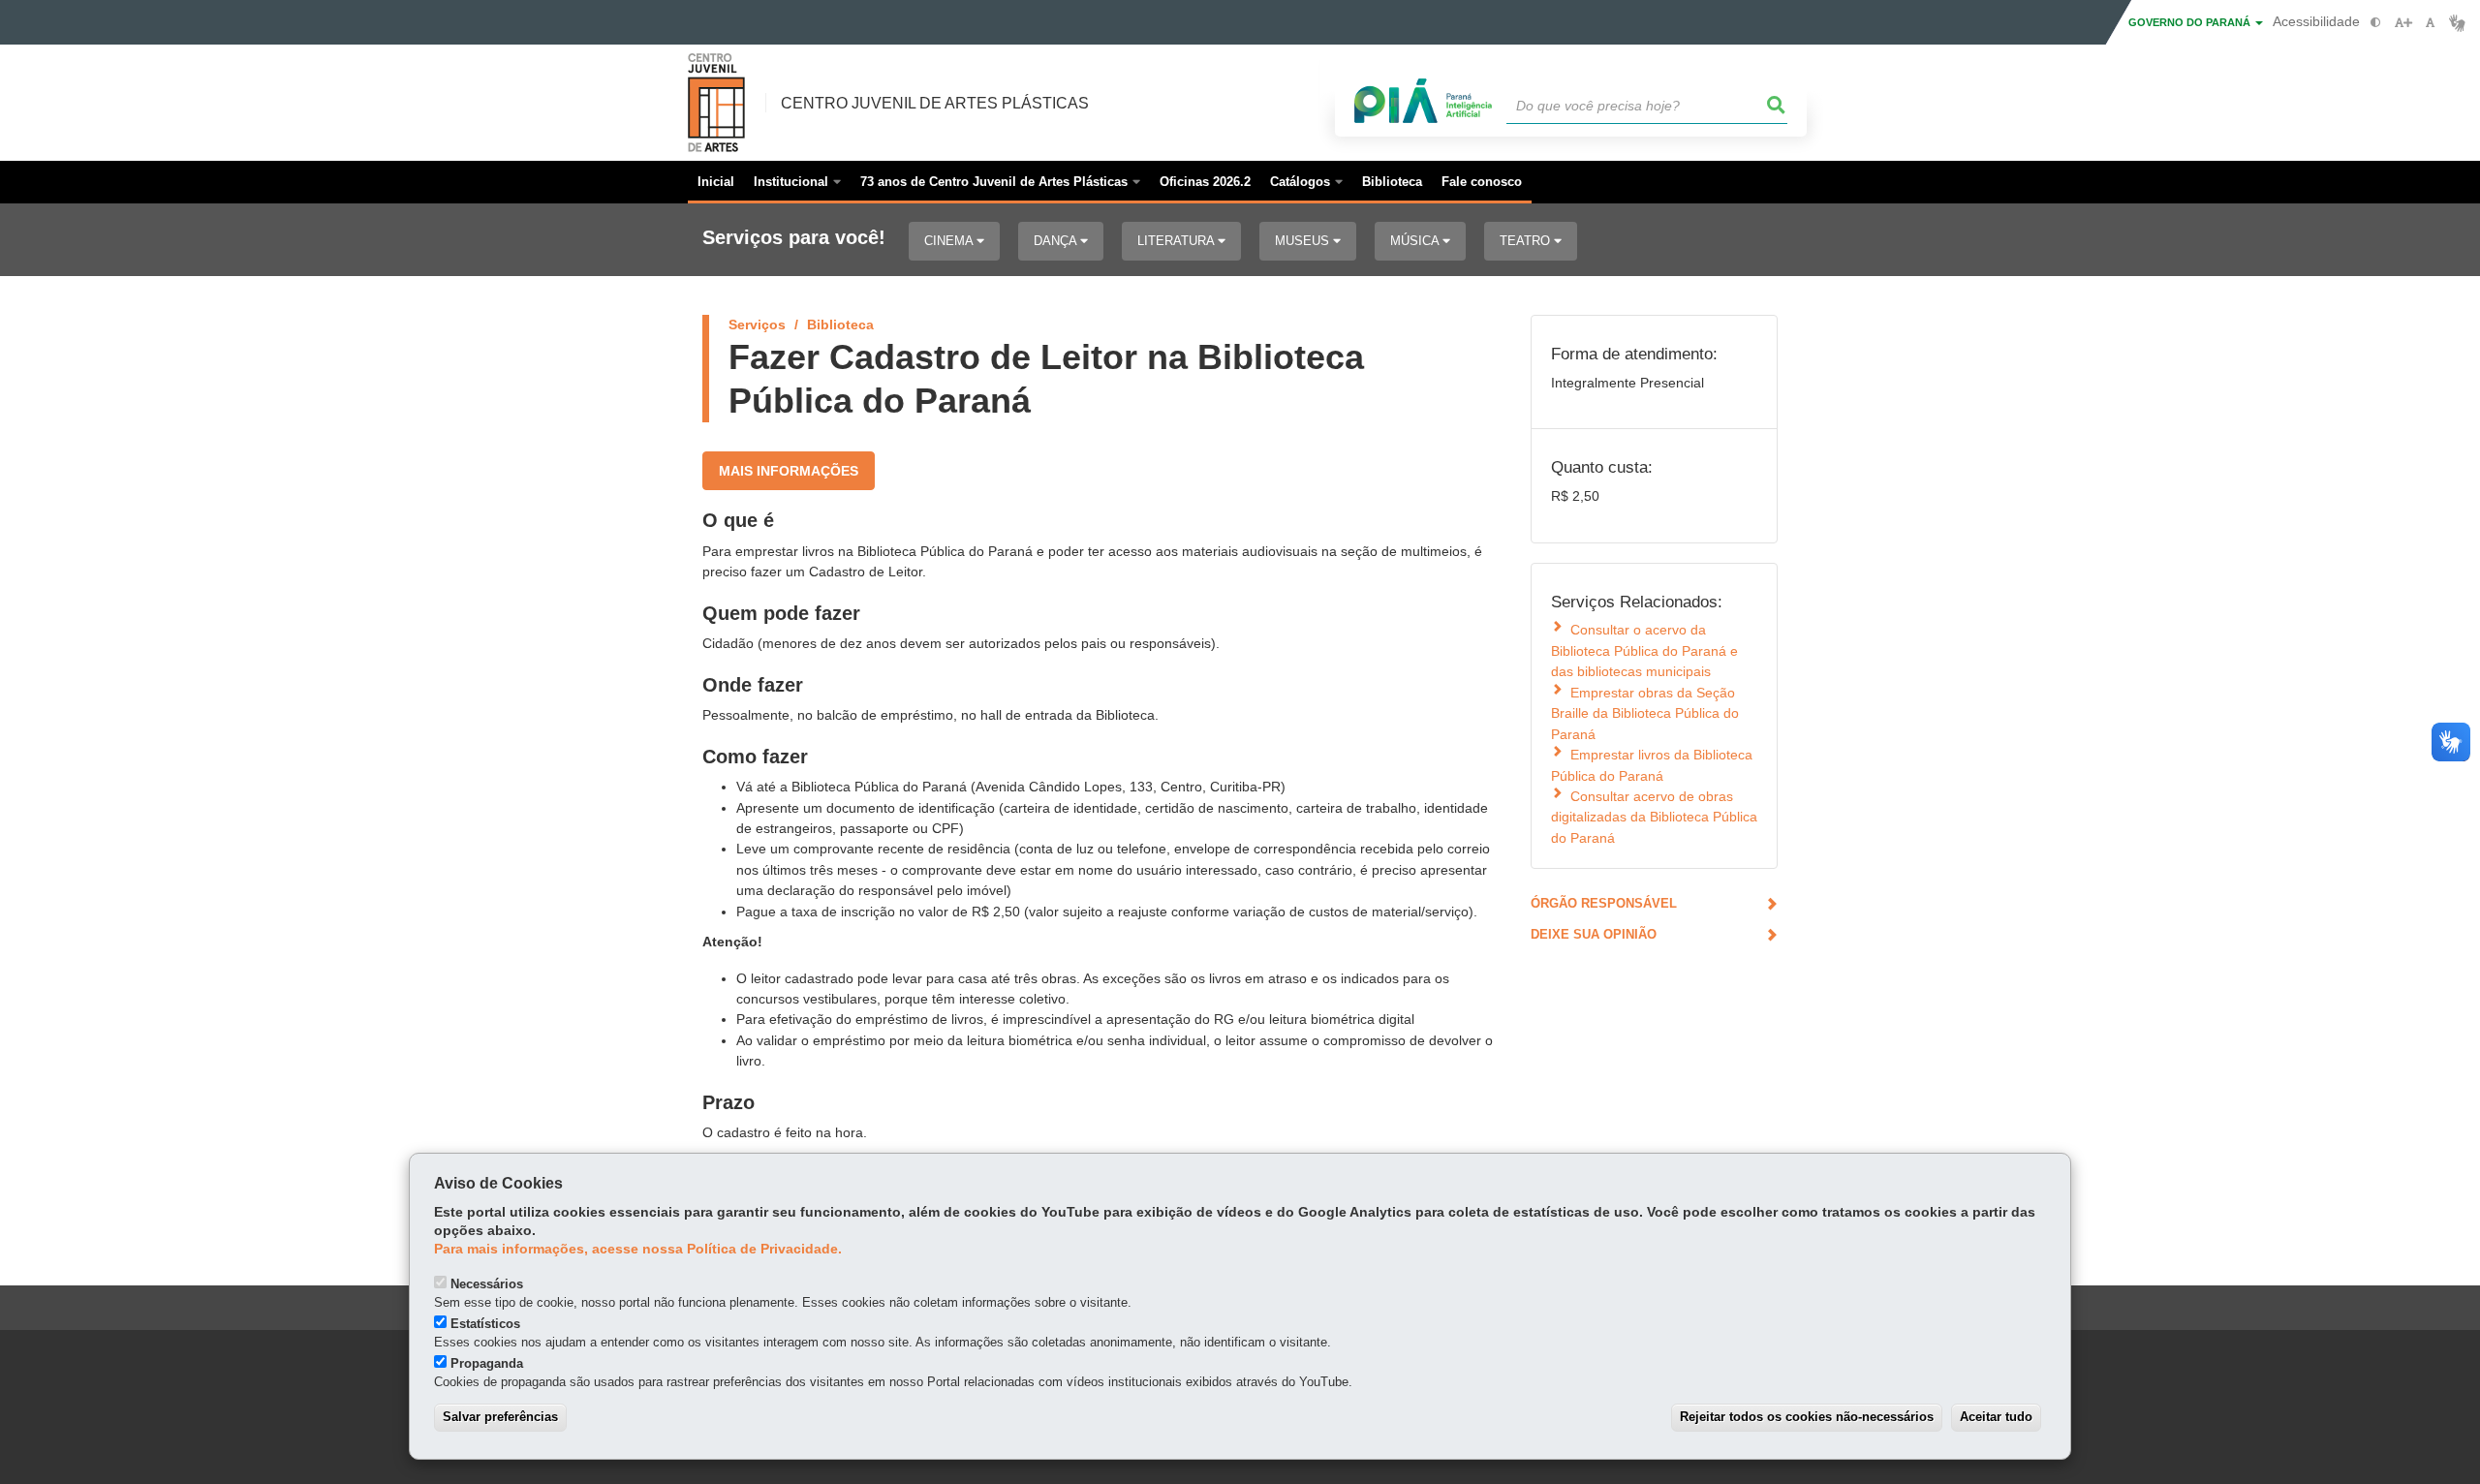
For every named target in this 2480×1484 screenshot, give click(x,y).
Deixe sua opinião (1594, 934)
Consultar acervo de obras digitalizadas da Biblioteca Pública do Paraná (1654, 817)
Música (1416, 241)
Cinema (950, 241)
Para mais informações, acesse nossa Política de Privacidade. (638, 1249)
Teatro (1527, 241)
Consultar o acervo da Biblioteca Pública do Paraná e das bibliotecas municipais (1644, 650)
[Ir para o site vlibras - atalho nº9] (2457, 23)
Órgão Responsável (1604, 903)
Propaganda (487, 1363)
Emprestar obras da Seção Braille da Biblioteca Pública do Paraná (1645, 713)
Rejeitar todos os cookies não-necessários (1807, 1417)
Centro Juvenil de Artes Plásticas (935, 103)
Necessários (487, 1284)
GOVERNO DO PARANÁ (2191, 22)
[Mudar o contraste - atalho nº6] (2376, 23)
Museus (1304, 241)
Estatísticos (485, 1324)
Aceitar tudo (1996, 1417)
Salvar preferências (500, 1417)
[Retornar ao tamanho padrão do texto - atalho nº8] (2430, 23)
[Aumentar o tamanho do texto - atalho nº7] (2403, 23)
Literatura (1178, 241)
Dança (1057, 241)
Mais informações (789, 471)
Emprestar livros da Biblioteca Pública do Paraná (1652, 765)
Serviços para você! (794, 238)
